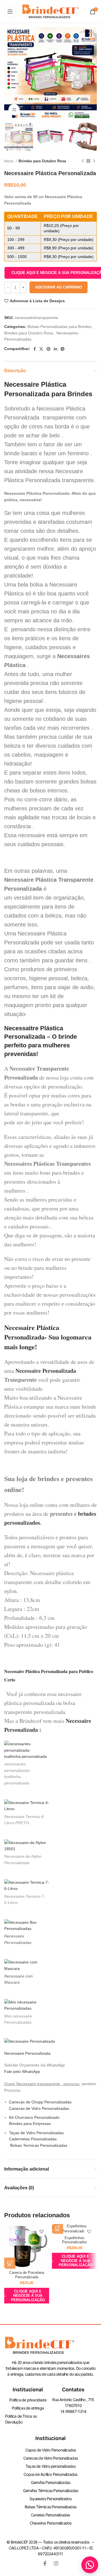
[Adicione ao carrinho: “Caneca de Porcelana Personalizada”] (10, 2263)
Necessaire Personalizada (46, 1371)
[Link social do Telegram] (63, 349)
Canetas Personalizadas (50, 2515)
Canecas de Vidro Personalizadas (39, 2108)
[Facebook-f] (45, 2563)
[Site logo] (50, 11)
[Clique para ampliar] (14, 110)
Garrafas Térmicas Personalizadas (50, 2491)
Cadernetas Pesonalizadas (33, 2139)
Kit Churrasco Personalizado (34, 2117)
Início (9, 161)
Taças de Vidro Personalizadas (36, 2133)
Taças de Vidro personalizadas (50, 2466)
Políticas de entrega (28, 2408)
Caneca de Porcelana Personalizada (27, 2275)
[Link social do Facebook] (35, 349)
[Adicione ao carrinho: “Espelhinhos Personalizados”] (58, 2228)
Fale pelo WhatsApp (22, 2071)
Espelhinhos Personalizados (74, 2240)
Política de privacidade (28, 2400)
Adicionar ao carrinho (58, 287)
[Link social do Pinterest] (49, 349)
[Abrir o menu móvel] (10, 11)
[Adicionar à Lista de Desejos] (41, 2232)
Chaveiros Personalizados (51, 2523)
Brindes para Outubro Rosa (42, 161)
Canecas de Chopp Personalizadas (40, 2102)
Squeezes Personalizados (50, 2499)
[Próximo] (94, 161)
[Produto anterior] (83, 161)
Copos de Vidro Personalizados (51, 2450)
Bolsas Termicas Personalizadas (38, 2145)
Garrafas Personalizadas (51, 2482)
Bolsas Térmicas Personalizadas (50, 2507)
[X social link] (41, 349)
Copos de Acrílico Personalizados (50, 2474)
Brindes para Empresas (30, 2124)
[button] (90, 2565)
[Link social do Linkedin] (56, 349)
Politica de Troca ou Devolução (21, 2419)
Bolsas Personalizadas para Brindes (59, 327)
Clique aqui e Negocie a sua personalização (28, 2296)
